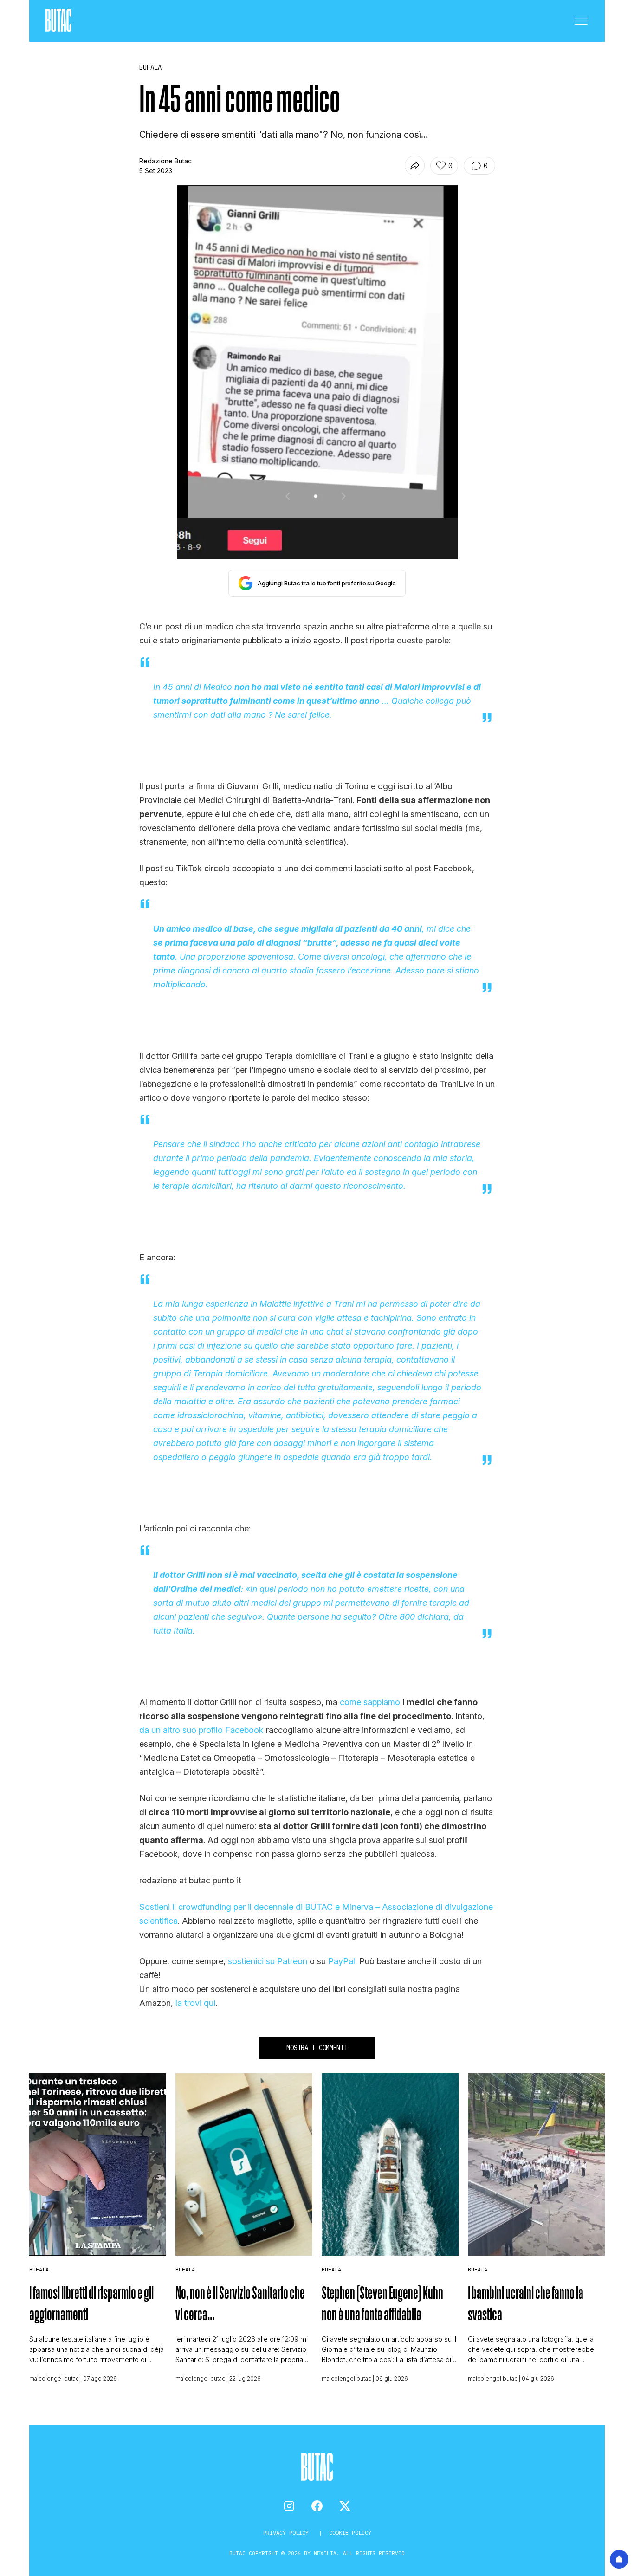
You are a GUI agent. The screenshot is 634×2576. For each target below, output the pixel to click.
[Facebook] (317, 2506)
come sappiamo (370, 1702)
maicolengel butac (54, 2378)
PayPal (342, 1961)
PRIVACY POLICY (288, 2533)
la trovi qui (195, 2003)
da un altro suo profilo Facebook (201, 1730)
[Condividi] (415, 165)
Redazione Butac (165, 161)
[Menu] (581, 21)
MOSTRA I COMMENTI (317, 2048)
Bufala (39, 2269)
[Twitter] (345, 2506)
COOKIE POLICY (350, 2533)
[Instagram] (289, 2506)
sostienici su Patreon (268, 1961)
